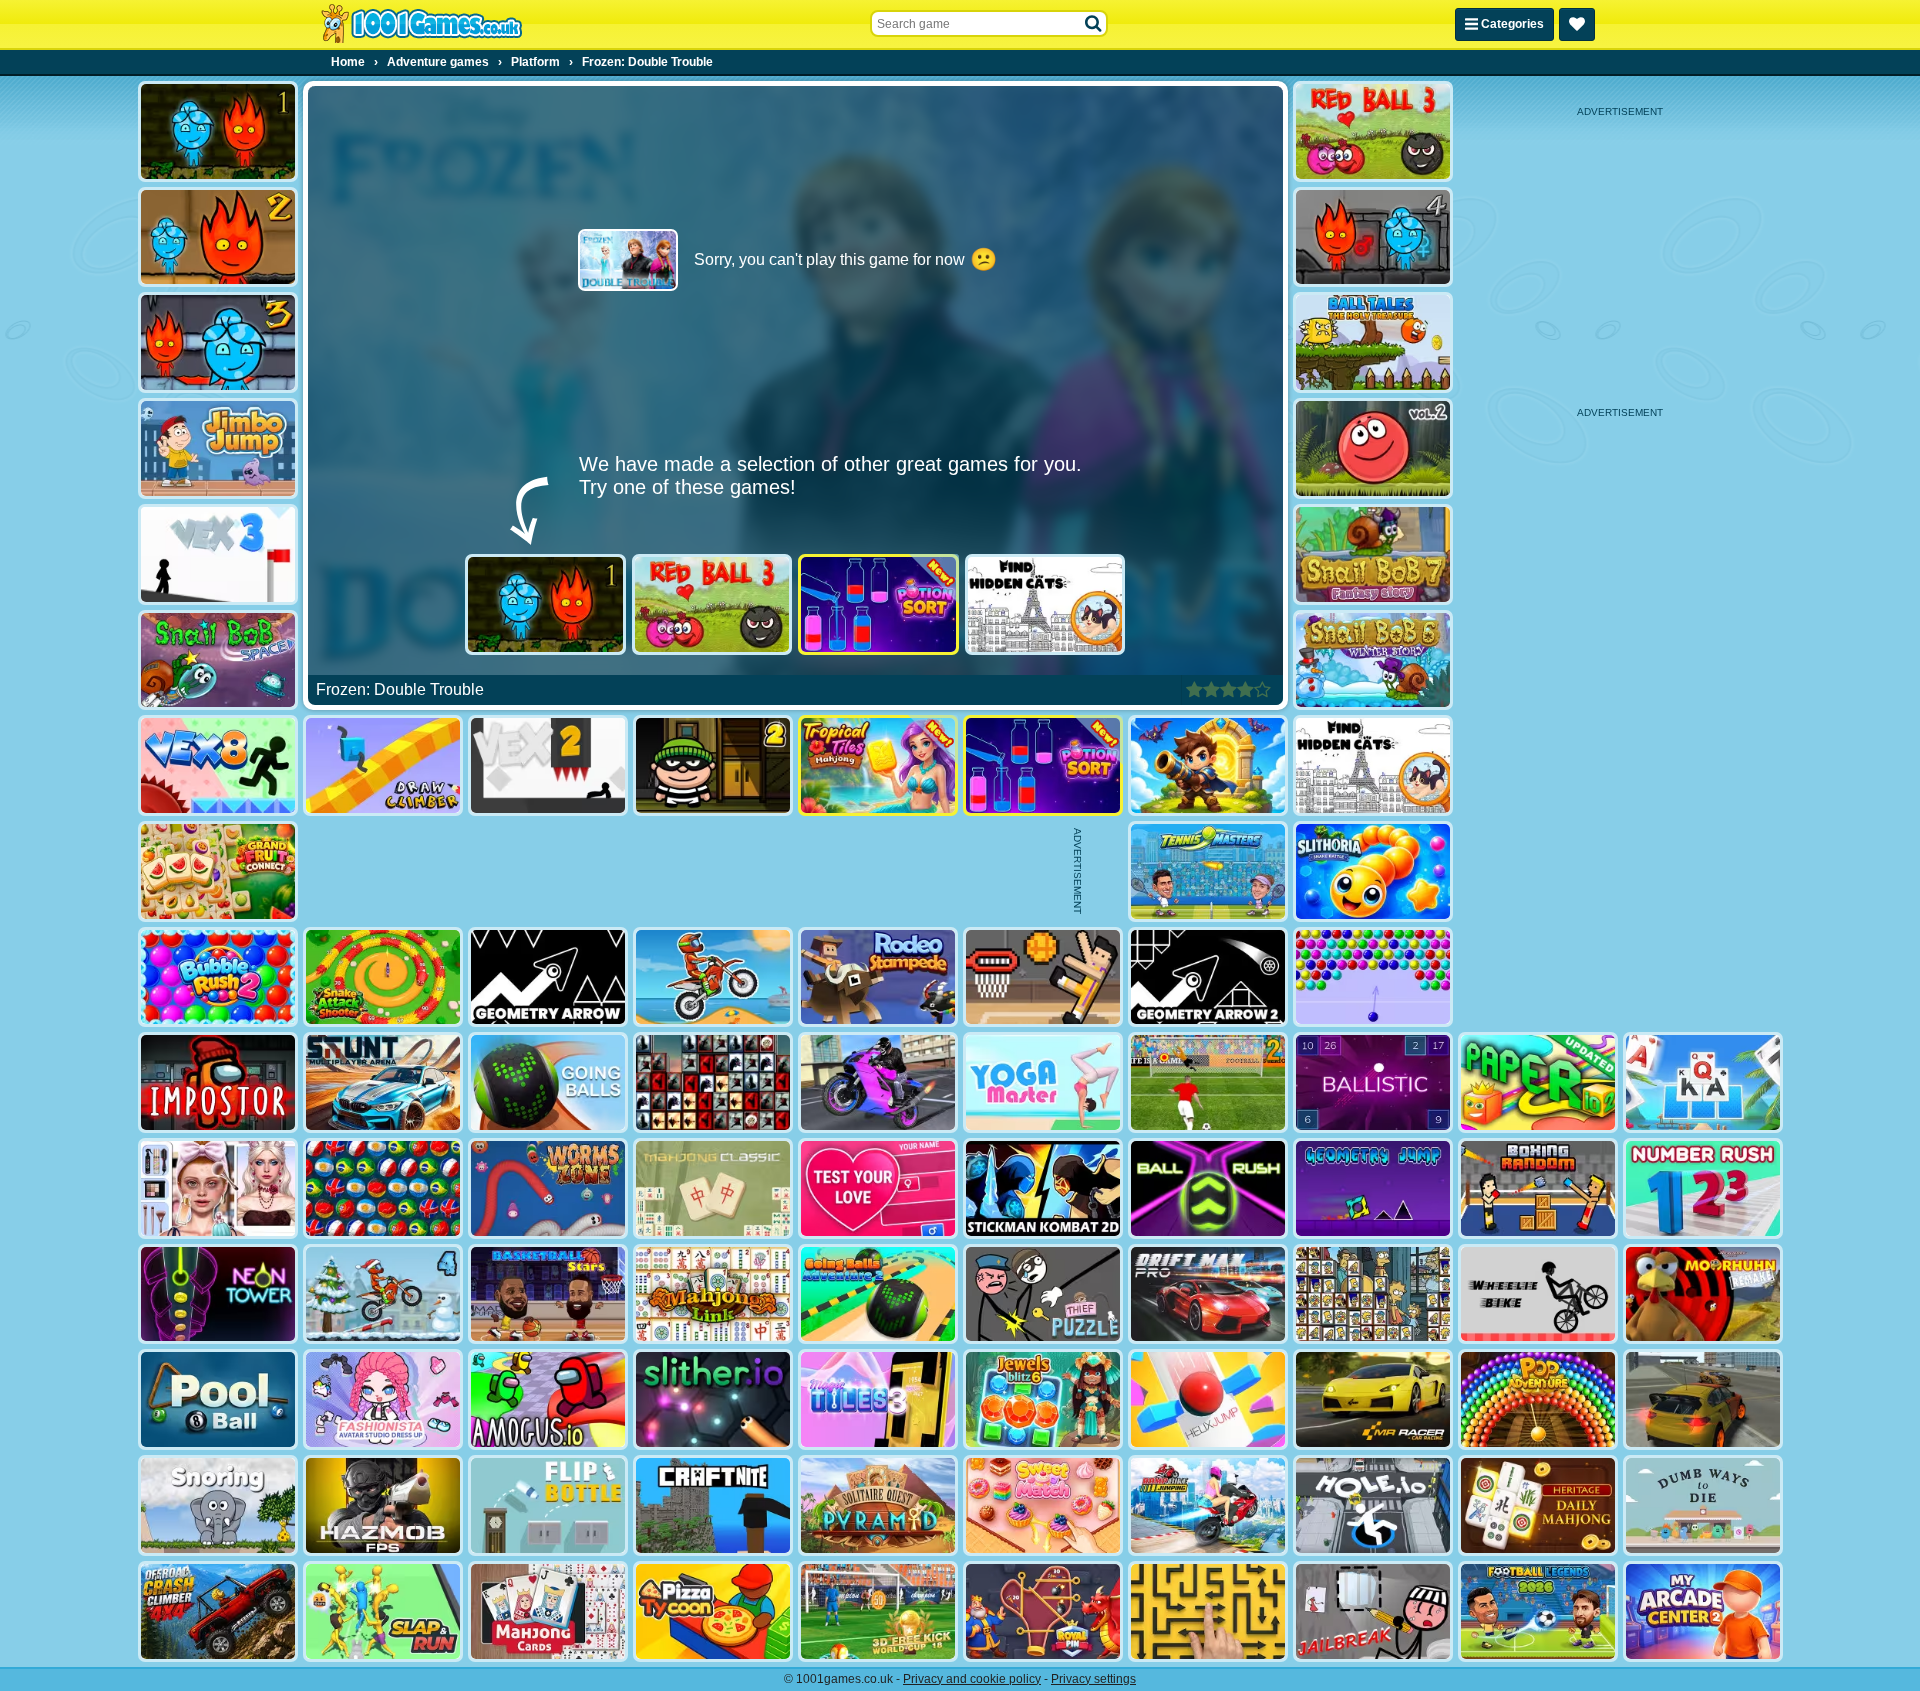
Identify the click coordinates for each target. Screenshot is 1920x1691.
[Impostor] (218, 1082)
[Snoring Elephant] (218, 1505)
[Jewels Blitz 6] (1043, 1399)
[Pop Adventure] (1538, 1399)
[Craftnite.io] (713, 1505)
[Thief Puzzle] (1043, 1294)
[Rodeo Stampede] (878, 977)
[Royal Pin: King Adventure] (1043, 1611)
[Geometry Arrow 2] (1208, 977)
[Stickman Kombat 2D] (1043, 1188)
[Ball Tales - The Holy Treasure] (1373, 342)
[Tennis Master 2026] (1208, 871)
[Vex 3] (218, 554)
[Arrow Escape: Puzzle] (1208, 1611)
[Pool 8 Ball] (218, 1399)
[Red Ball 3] (712, 604)
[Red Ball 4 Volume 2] (1373, 448)
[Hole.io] (1373, 1505)
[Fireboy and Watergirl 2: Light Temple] (218, 237)
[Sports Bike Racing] (878, 1082)
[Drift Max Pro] (1208, 1294)
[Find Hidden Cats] (1045, 604)
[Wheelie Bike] (1538, 1294)
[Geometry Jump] (1373, 1188)
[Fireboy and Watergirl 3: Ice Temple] (218, 342)
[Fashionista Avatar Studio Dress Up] (383, 1399)
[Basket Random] (1043, 977)
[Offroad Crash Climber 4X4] (218, 1611)
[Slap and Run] (383, 1611)
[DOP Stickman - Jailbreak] (1373, 1611)
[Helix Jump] (1208, 1399)
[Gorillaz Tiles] (713, 1082)
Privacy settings (1093, 1679)
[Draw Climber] (383, 765)
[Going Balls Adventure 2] (878, 1294)
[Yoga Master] (1043, 1082)
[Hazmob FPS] (383, 1505)
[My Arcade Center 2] (1703, 1611)
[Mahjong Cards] (548, 1611)
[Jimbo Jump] (218, 448)
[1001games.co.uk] (421, 24)
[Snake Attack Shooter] (383, 977)
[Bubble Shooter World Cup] (383, 1188)
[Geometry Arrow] (548, 977)
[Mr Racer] (1373, 1399)
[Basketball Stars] (548, 1294)
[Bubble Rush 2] (218, 977)
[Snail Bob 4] (218, 660)
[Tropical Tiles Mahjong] (878, 765)
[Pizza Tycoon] (713, 1611)
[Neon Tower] (218, 1294)
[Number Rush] (1703, 1188)
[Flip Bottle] (548, 1505)
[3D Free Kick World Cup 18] (878, 1611)
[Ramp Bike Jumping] (1208, 1505)
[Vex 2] (548, 765)
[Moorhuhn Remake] (1703, 1294)
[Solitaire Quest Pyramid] (878, 1505)
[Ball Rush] (1208, 1188)
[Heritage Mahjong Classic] (1538, 1505)
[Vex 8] (218, 765)
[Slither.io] (713, 1399)
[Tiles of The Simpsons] (1373, 1294)
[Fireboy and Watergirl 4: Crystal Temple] (1373, 237)
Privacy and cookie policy (972, 1679)
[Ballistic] (1373, 1082)
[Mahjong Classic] (713, 1188)
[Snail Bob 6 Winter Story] (1373, 660)
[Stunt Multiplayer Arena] (383, 1082)
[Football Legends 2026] (1538, 1611)
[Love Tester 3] (878, 1188)
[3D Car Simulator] (1703, 1399)
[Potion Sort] (878, 604)
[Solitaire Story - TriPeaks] (1703, 1082)
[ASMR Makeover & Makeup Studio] (218, 1188)
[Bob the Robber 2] (713, 765)
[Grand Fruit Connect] (218, 871)
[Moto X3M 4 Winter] (383, 1294)
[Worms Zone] (548, 1188)
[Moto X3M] (713, 977)
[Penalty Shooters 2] (1208, 1082)
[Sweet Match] (1043, 1505)
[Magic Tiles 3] (878, 1399)
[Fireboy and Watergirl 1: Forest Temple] (545, 604)
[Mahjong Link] (713, 1294)
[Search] (1094, 24)
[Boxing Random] (1538, 1188)
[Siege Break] (1208, 765)
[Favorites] (1577, 24)
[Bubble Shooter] (1373, 977)
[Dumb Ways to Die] (1703, 1505)
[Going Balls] (548, 1082)
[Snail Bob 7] (1373, 554)
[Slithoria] (1373, 871)
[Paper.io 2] (1538, 1082)
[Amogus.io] (548, 1399)
